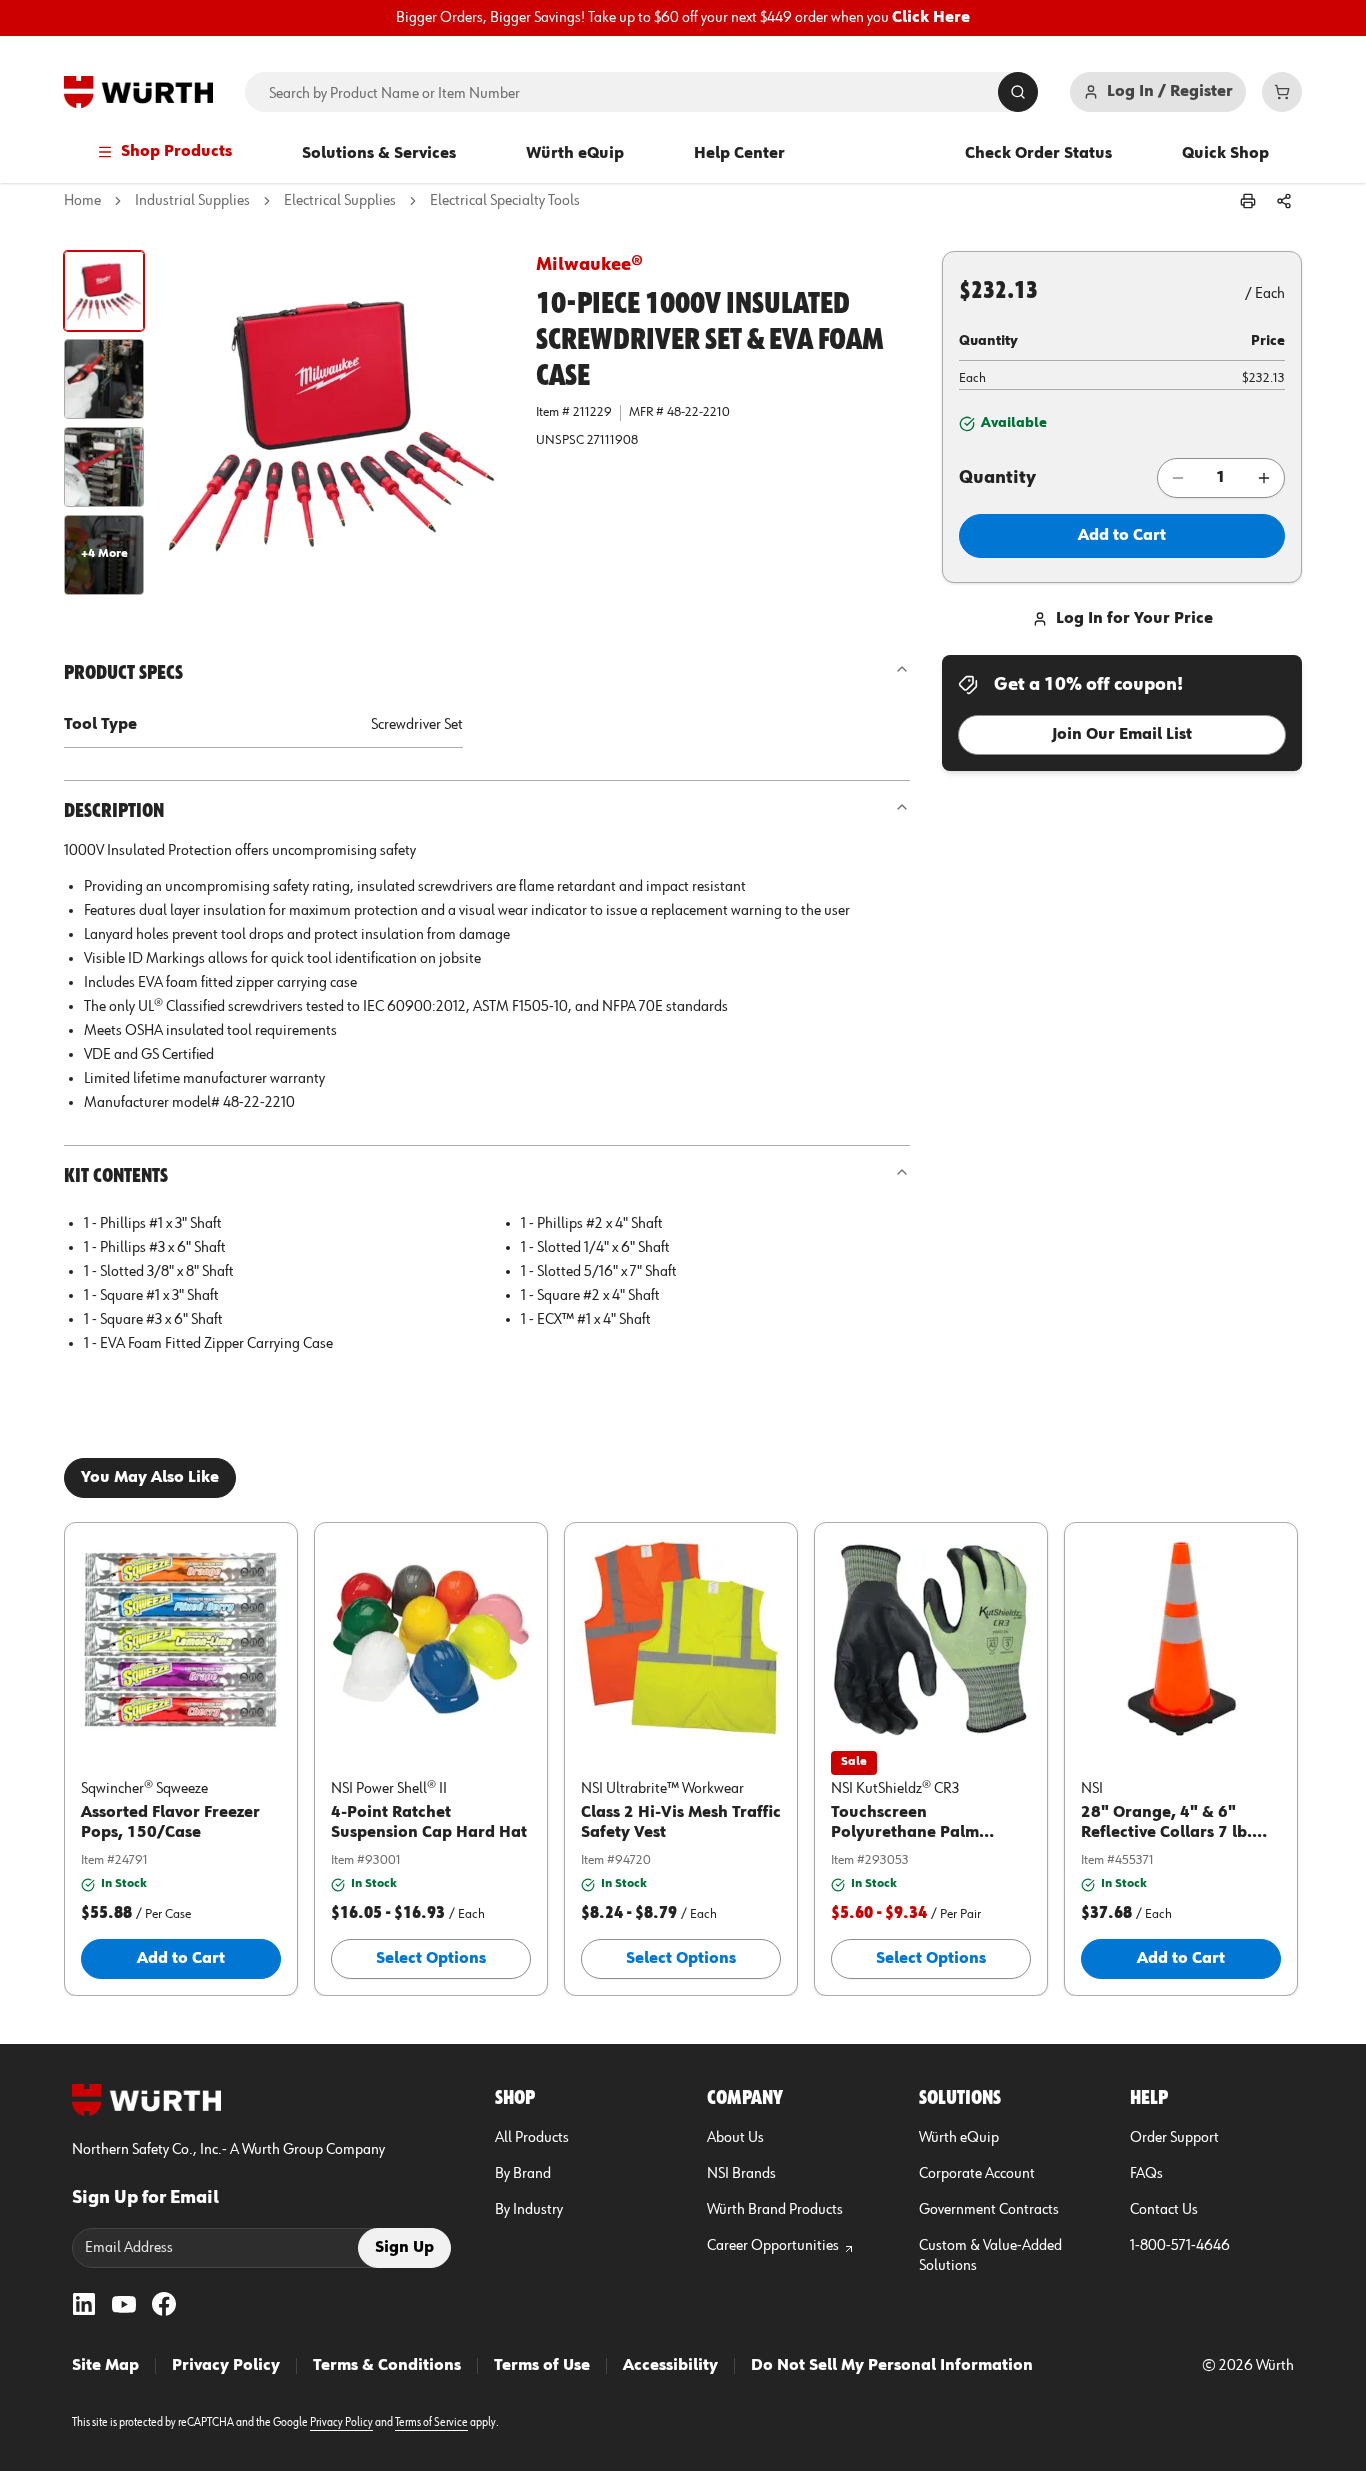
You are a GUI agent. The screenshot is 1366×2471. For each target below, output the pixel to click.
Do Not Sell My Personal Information (892, 2366)
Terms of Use (542, 2366)
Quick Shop (1225, 154)
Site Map (105, 2366)
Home (82, 201)
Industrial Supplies (192, 201)
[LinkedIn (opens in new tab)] (84, 2304)
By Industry (529, 2210)
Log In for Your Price (1134, 619)
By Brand (523, 2174)
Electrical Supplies (340, 201)
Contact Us (1164, 2210)
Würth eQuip (575, 154)
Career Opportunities (773, 2246)
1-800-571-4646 (1180, 2246)
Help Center (739, 154)
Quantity (997, 478)
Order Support (1174, 2138)
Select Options (431, 1959)
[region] (683, 18)
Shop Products (176, 152)
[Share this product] (1284, 201)
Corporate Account (977, 2174)
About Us (735, 2138)
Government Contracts (989, 2210)
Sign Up (404, 2248)
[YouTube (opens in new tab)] (124, 2304)
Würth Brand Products (775, 2210)
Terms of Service (431, 2423)
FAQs (1146, 2174)
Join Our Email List (1122, 735)
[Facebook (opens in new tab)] (164, 2304)
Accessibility (670, 2366)
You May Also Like (150, 1478)
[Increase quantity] (1264, 478)
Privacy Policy (226, 2366)
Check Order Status (1038, 154)
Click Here (931, 18)
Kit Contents (116, 1176)
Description (114, 811)
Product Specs (123, 673)
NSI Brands (741, 2174)
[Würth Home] (138, 92)
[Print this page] (1248, 201)
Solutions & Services (379, 154)
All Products (532, 2138)
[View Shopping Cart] (1282, 92)
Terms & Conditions (387, 2366)
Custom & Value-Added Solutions (990, 2256)
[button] (104, 291)
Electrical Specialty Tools (505, 201)
